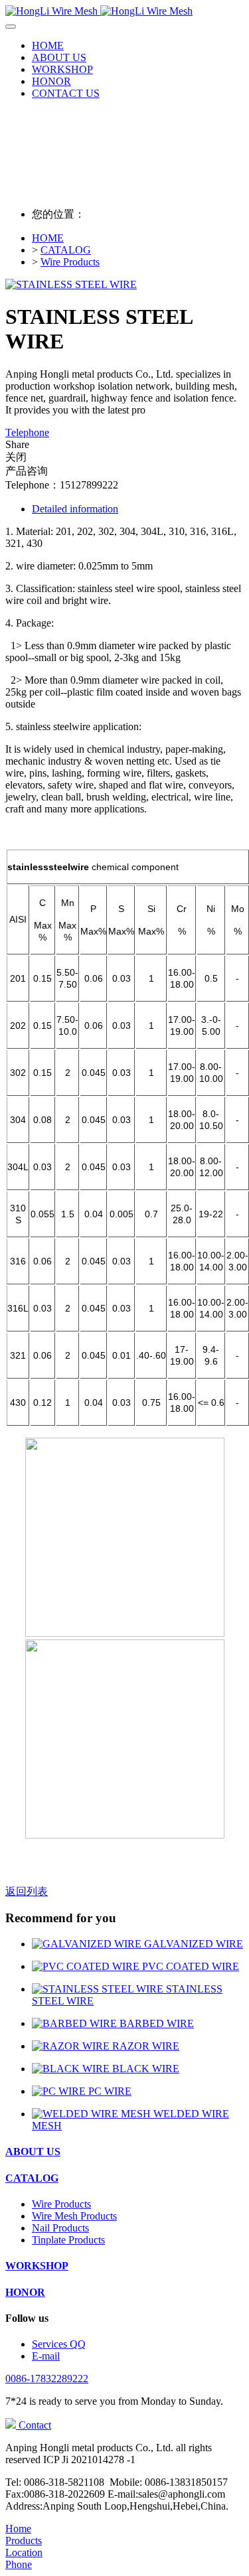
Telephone (27, 432)
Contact (34, 2425)
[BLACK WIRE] (72, 2069)
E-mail (46, 2356)
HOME (48, 45)
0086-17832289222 (47, 2379)
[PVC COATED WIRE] (87, 1966)
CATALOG (66, 250)
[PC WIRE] (60, 2091)
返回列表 (27, 1891)
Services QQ (59, 2344)
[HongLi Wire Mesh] (124, 11)
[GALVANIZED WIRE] (88, 1944)
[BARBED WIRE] (76, 2023)
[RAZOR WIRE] (72, 2046)
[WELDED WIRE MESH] (93, 2114)
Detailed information (75, 509)
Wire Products (70, 262)
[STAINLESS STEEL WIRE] (99, 1989)
